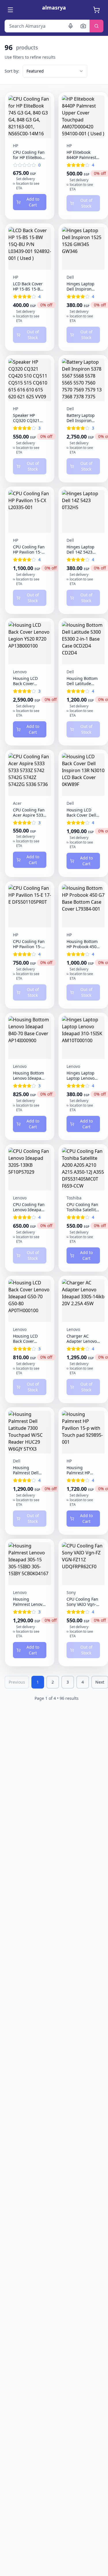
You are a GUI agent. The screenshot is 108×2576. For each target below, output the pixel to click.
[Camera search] (83, 26)
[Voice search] (71, 26)
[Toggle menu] (11, 10)
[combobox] (55, 71)
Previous (17, 1682)
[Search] (96, 26)
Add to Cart (33, 202)
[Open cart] (97, 10)
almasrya (54, 8)
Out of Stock (86, 203)
